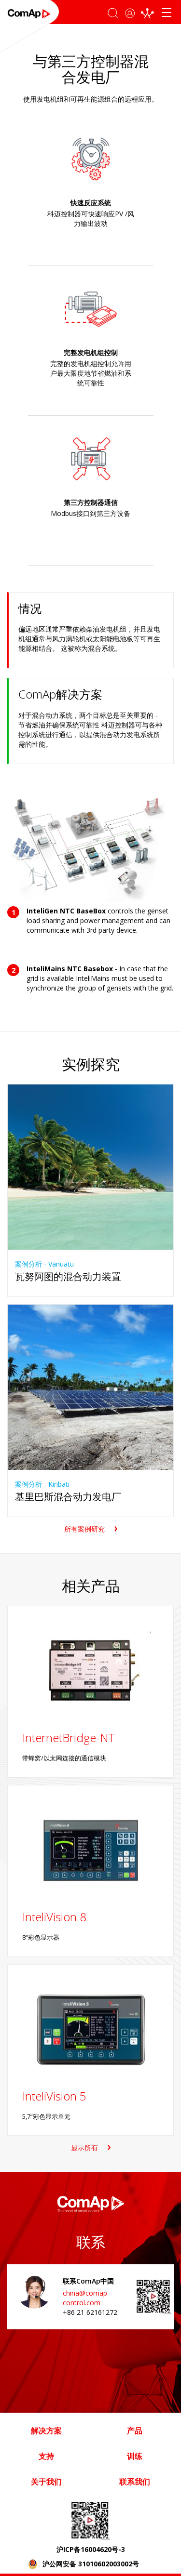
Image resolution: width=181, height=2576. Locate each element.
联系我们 (135, 2482)
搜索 (112, 10)
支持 (46, 2456)
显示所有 (84, 2147)
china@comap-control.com (86, 2298)
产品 (135, 2431)
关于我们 (46, 2482)
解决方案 (46, 2431)
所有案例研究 (84, 1529)
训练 (135, 2456)
